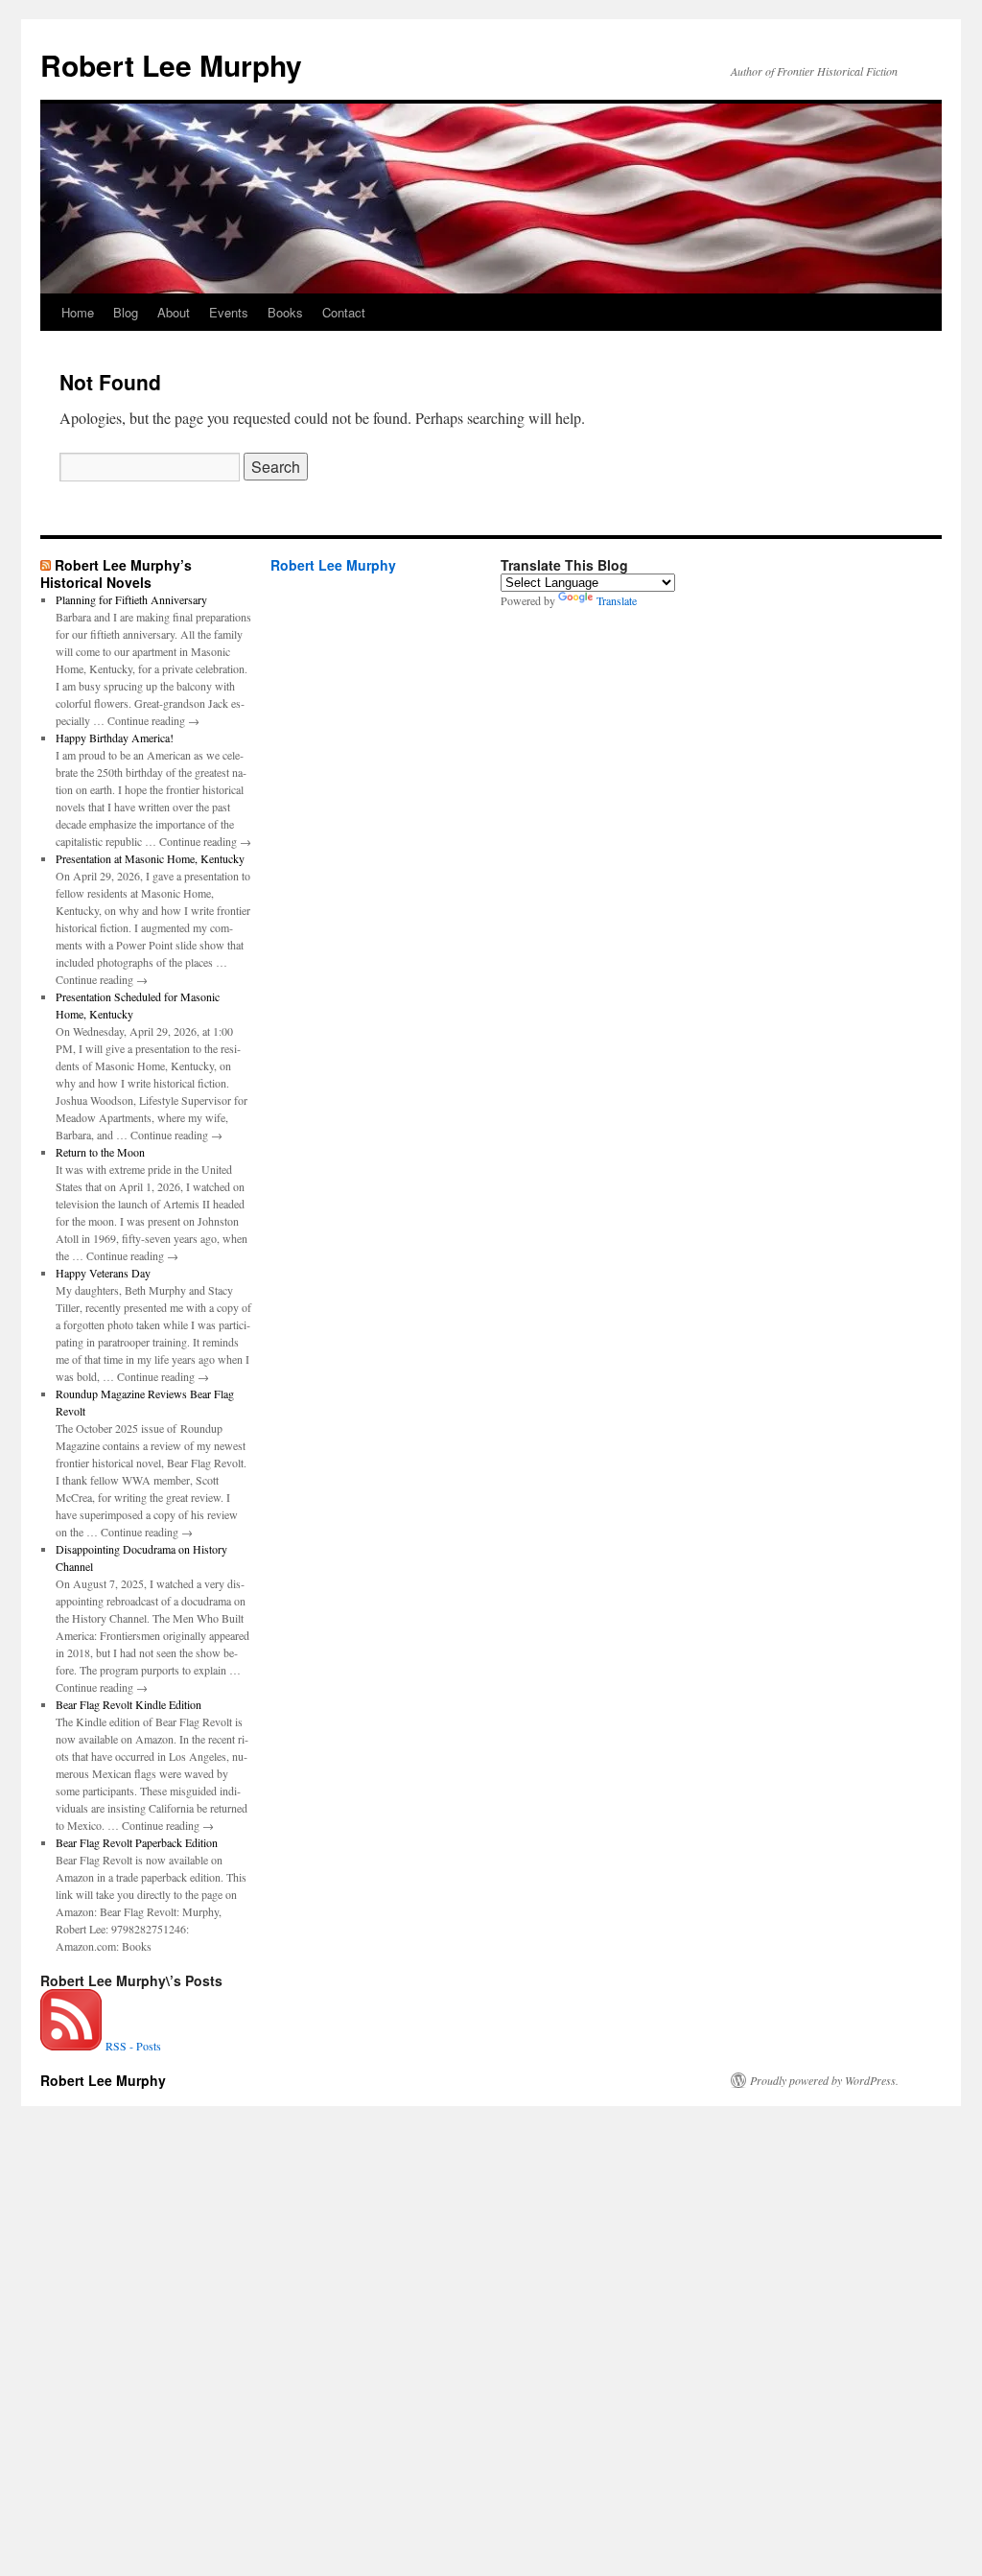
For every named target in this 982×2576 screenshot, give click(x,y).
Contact (344, 312)
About (174, 312)
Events (229, 312)
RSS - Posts (131, 2046)
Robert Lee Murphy (171, 65)
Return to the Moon (100, 1152)
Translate (617, 600)
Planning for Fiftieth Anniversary (131, 599)
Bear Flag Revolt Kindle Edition (129, 1704)
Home (78, 312)
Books (285, 312)
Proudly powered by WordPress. (824, 2080)
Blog (126, 312)
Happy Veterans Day (103, 1273)
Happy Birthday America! (115, 738)
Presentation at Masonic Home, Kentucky (150, 858)
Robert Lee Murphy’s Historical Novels (116, 574)
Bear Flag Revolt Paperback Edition (137, 1842)
